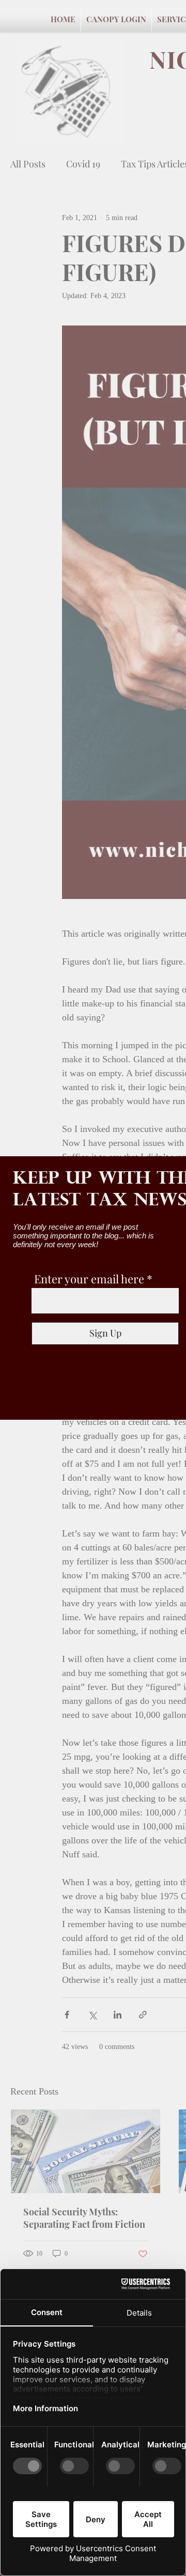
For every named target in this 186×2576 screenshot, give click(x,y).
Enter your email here (89, 1279)
